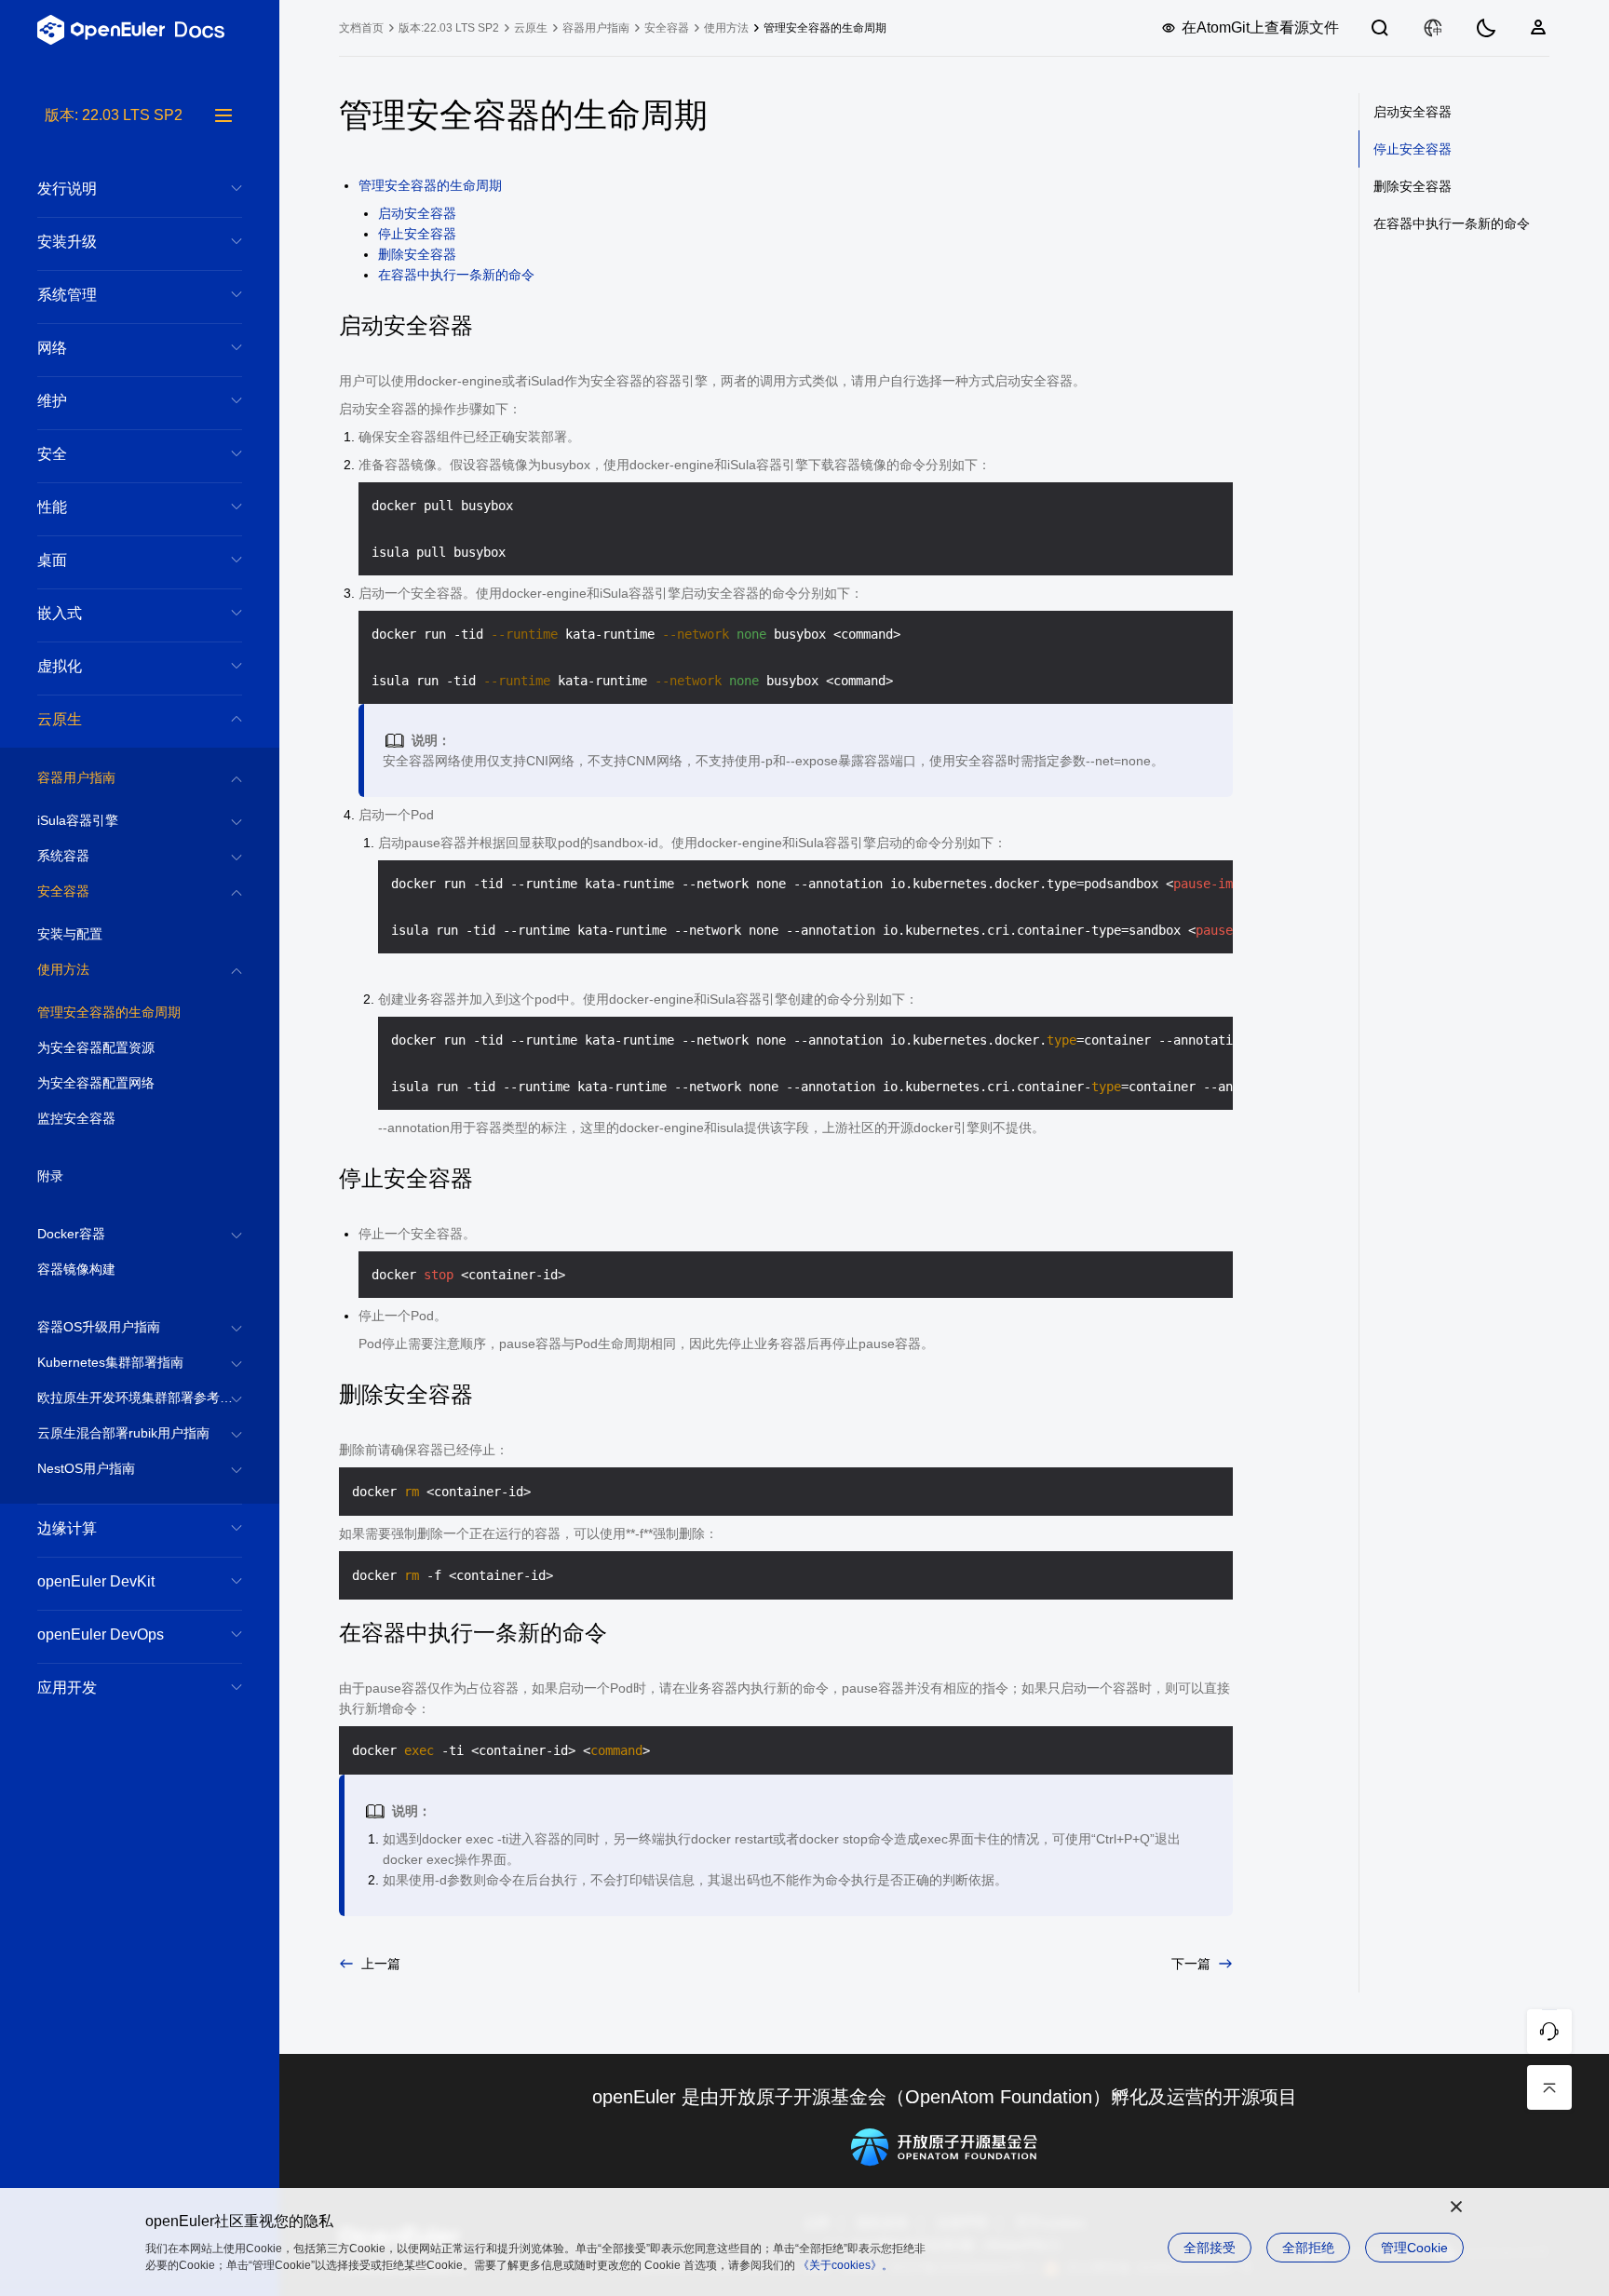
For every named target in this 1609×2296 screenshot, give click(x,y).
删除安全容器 (417, 254)
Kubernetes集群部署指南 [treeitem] (110, 1362)
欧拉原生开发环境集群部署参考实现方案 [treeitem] (140, 1398)
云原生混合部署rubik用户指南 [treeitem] (123, 1433)
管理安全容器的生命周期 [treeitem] (109, 1012)
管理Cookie (1414, 2248)
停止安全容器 (417, 234)
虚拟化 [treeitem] (60, 666)
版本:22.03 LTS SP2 (449, 28)
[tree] (140, 1200)
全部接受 (1210, 2248)
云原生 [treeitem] (60, 719)
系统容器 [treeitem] (63, 856)
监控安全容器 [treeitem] (76, 1118)
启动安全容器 (417, 213)
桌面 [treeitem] (52, 560)
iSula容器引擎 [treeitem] (78, 820)
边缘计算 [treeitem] (67, 1528)
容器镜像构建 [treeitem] (76, 1269)
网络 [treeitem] (52, 348)
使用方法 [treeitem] (63, 969)
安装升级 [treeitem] (67, 242)
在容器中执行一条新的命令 (456, 275)
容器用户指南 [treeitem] (76, 777)
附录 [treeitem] (50, 1176)
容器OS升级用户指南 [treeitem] (99, 1327)
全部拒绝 (1308, 2248)
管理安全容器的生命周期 (430, 185)
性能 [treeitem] (52, 507)
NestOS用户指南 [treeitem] (86, 1468)
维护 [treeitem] (52, 401)
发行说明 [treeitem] (67, 189)
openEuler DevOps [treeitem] (101, 1634)
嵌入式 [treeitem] (60, 613)
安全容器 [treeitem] (63, 891)
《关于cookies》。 (845, 2265)
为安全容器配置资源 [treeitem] (96, 1047)
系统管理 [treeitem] (67, 295)
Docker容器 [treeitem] (71, 1234)
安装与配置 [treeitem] (70, 934)
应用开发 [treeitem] (67, 1688)
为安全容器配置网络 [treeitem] (96, 1083)
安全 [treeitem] (52, 454)
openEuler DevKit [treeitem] (96, 1581)
